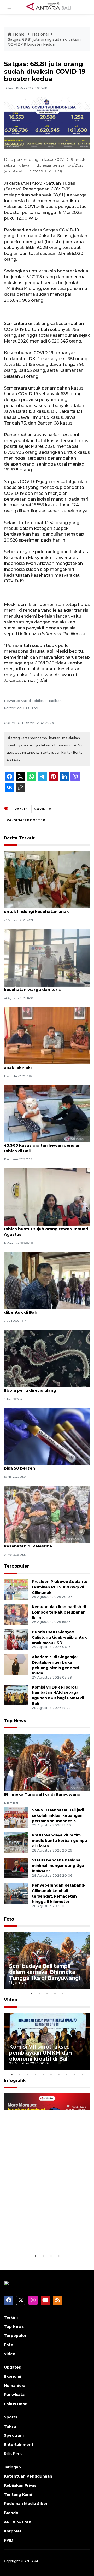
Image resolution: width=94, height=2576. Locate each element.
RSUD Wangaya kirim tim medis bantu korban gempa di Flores (59, 1841)
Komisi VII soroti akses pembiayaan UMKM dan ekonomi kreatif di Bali (40, 2053)
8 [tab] (67, 2074)
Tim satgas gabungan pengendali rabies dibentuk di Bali (47, 1309)
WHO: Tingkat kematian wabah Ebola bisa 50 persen (43, 1465)
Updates (12, 2367)
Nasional (40, 34)
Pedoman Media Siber (26, 2504)
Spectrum (14, 2435)
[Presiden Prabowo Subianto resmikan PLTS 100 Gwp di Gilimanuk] (16, 1589)
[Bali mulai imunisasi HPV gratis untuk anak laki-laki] (47, 1035)
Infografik (15, 2081)
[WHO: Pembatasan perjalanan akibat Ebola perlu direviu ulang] (47, 1358)
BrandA (11, 2513)
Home (19, 34)
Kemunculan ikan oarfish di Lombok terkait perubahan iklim (59, 1612)
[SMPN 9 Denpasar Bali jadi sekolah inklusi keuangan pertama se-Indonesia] (16, 1818)
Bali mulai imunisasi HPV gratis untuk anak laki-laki (43, 1065)
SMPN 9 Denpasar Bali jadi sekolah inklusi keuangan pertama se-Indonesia (58, 1815)
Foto (9, 1919)
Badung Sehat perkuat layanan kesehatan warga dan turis (37, 987)
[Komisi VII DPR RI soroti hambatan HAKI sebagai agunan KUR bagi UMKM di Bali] (16, 1695)
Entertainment (19, 2445)
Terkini (11, 2317)
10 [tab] (82, 2074)
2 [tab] (39, 1993)
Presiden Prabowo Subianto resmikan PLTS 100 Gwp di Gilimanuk (60, 1587)
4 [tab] (55, 1993)
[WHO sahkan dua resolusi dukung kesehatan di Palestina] (47, 1514)
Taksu (10, 2426)
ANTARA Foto (18, 2522)
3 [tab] (47, 1993)
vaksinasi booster (26, 820)
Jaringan (12, 2467)
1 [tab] (31, 1993)
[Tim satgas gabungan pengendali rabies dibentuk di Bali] (47, 1280)
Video (11, 2000)
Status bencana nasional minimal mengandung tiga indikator (58, 1866)
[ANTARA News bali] (52, 7)
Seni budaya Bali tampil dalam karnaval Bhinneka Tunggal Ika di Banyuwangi (45, 1791)
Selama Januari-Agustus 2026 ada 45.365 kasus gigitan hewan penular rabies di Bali (42, 1145)
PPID (9, 2540)
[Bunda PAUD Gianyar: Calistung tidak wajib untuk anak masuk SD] (16, 1639)
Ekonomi (13, 2376)
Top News (15, 1721)
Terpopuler (16, 1566)
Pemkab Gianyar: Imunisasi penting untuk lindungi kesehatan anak (41, 909)
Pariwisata (14, 2395)
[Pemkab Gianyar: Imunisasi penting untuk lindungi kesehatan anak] (47, 879)
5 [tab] (63, 1993)
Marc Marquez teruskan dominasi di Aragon (40, 2237)
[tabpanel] (47, 1961)
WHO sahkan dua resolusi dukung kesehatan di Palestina (40, 1543)
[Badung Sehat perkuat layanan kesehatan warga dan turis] (47, 957)
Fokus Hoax (15, 2404)
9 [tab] (74, 2074)
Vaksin (21, 809)
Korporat (13, 2531)
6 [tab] (51, 2074)
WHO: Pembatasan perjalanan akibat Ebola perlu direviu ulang (43, 1388)
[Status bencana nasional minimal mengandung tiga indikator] (16, 1868)
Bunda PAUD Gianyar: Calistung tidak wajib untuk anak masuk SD (59, 1637)
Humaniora (15, 2386)
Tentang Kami (18, 2494)
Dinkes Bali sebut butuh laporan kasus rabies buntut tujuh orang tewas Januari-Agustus (47, 1229)
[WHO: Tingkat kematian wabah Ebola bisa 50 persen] (47, 1436)
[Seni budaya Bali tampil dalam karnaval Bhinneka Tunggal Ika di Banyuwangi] (47, 1762)
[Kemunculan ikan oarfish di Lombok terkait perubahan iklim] (16, 1614)
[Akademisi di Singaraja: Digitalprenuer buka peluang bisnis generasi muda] (16, 1664)
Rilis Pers (13, 2454)
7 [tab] (59, 2074)
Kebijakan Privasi (21, 2485)
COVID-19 (43, 809)
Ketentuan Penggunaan (28, 2476)
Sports (11, 2417)
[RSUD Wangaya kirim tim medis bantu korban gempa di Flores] (16, 1843)
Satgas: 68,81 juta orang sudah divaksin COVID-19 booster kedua (44, 42)
